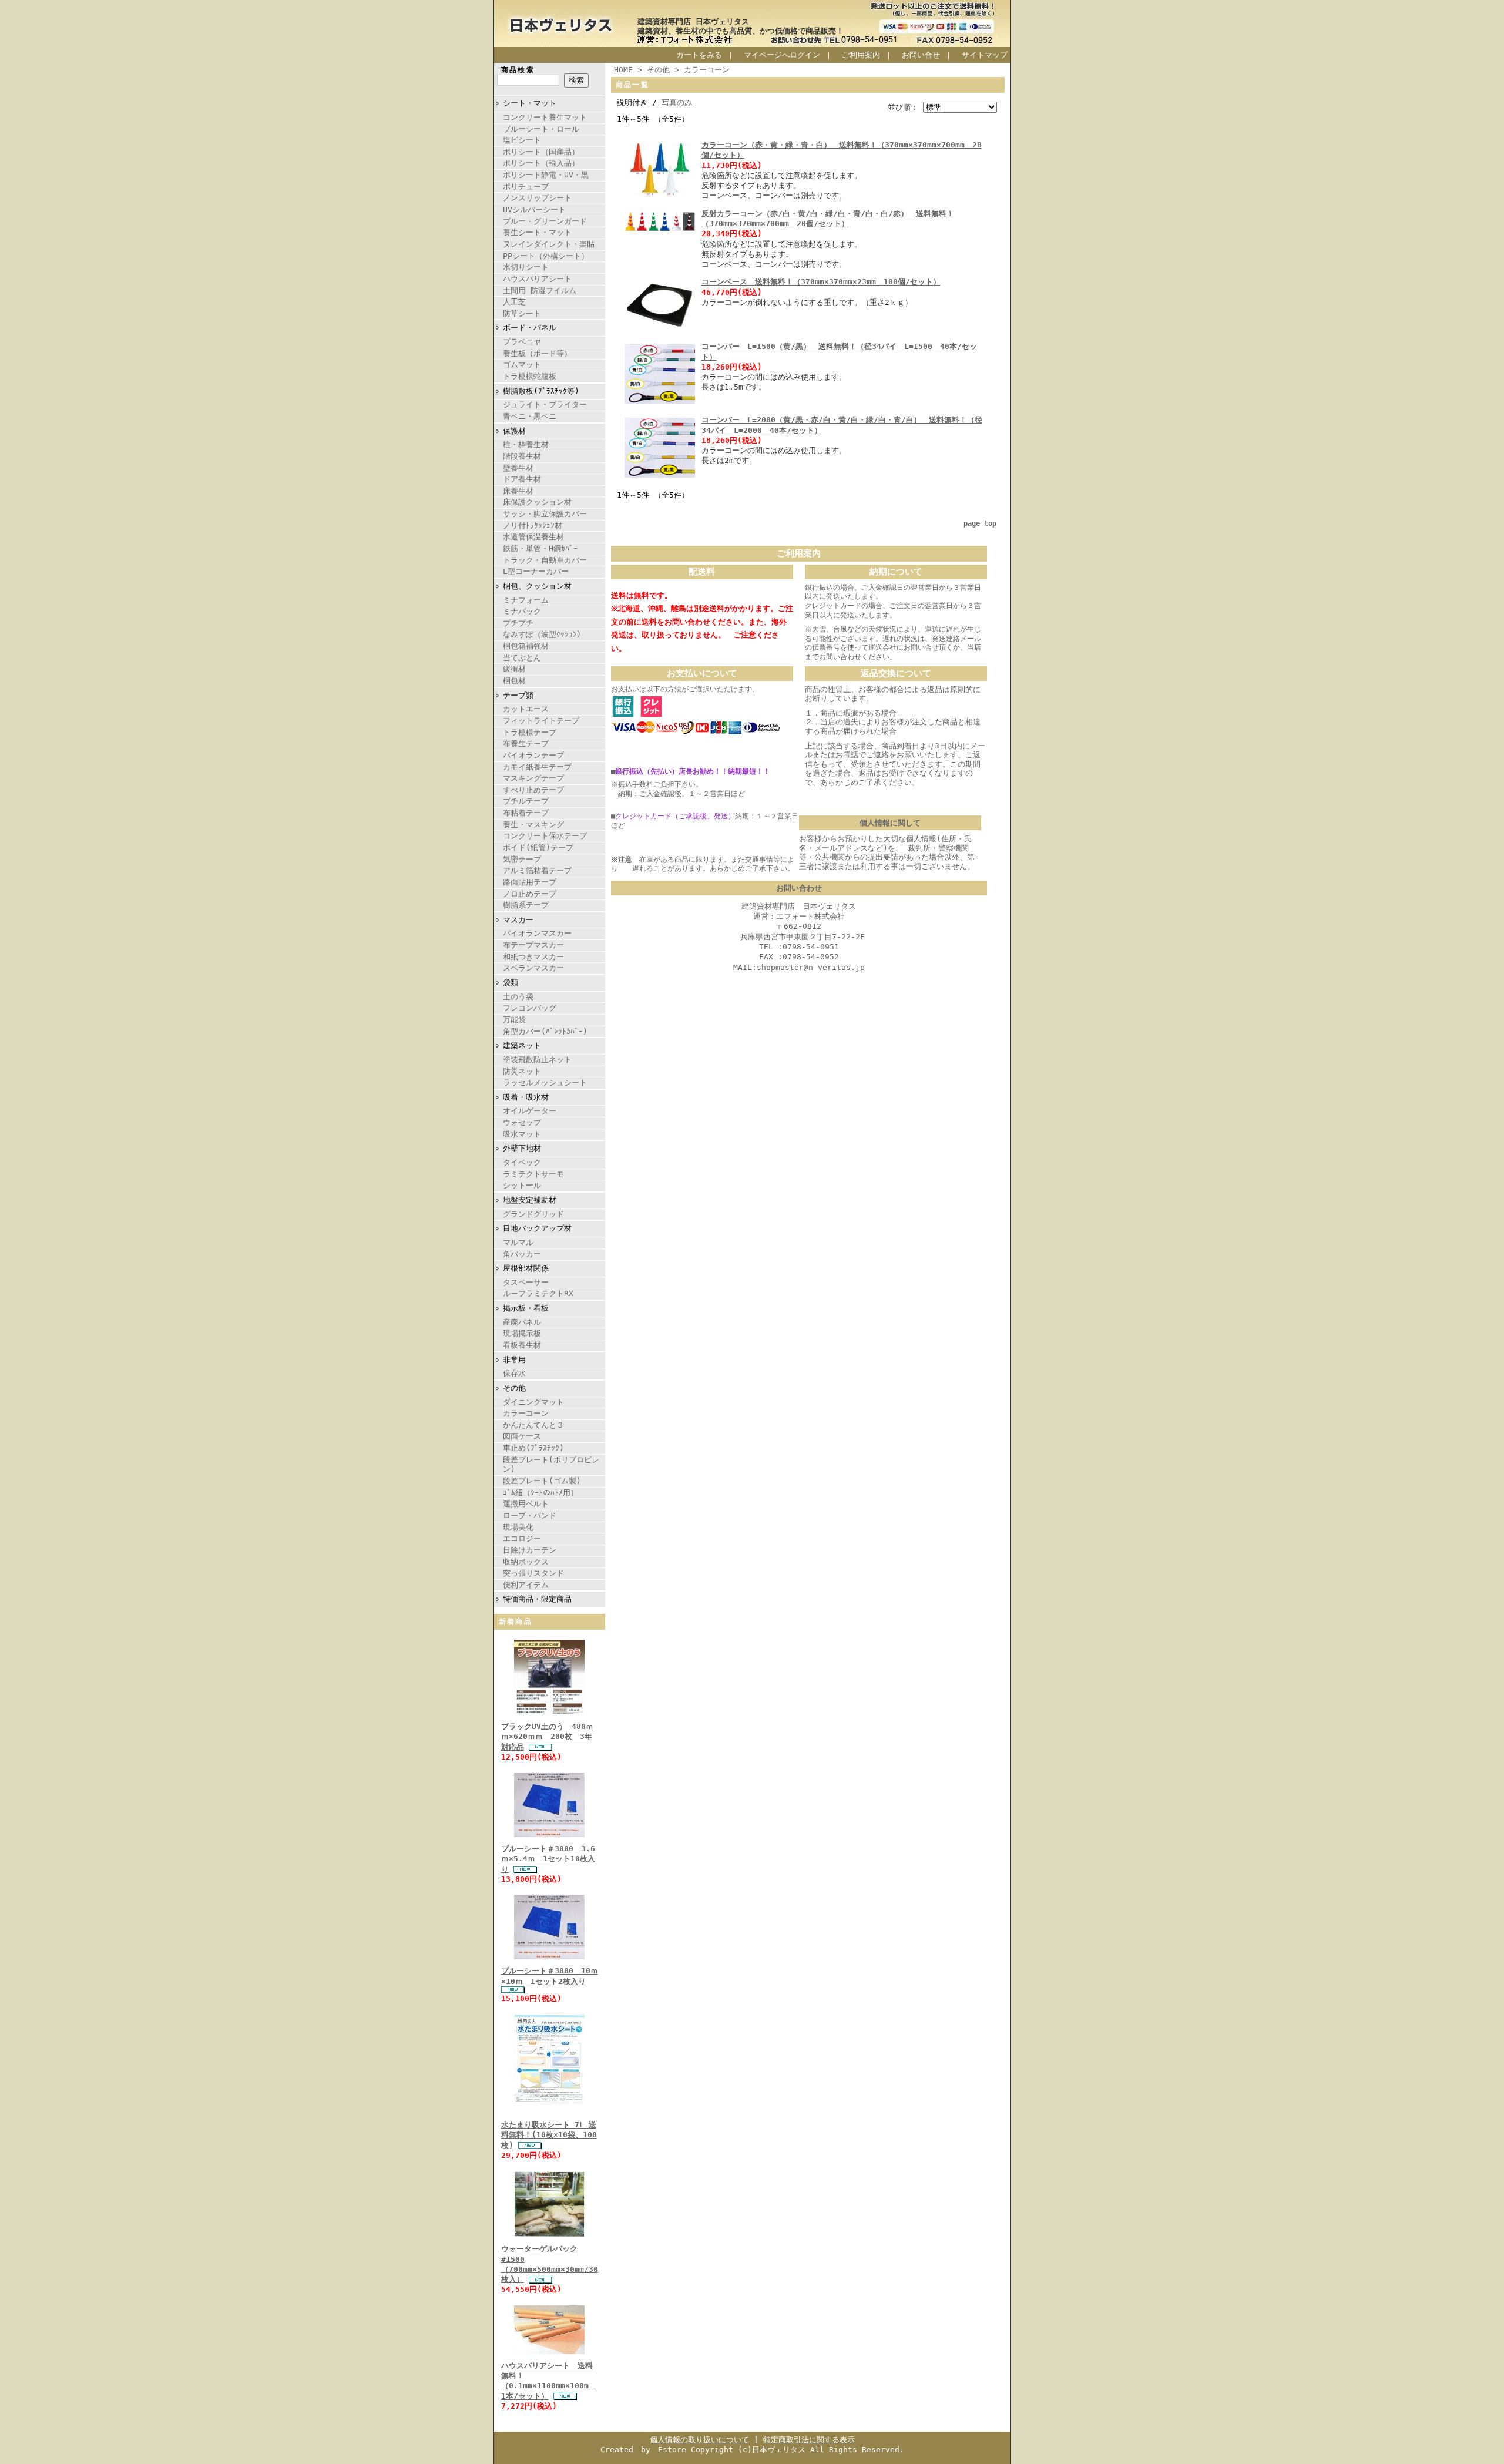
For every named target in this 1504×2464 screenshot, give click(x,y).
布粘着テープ (526, 813)
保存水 (514, 1373)
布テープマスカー (533, 945)
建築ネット (522, 1045)
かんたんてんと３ (533, 1425)
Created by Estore (643, 2450)
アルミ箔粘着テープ (537, 870)
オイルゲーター (530, 1111)
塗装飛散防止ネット (537, 1060)
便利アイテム (526, 1585)
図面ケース (522, 1436)
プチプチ (518, 623)
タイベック (522, 1162)
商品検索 (518, 70)
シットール (522, 1185)
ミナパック (522, 611)
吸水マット (522, 1134)
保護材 (514, 431)
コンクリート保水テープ (545, 836)
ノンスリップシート (537, 198)
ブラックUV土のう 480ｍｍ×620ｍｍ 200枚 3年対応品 (547, 1737)
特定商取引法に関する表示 (809, 2440)
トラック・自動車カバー (545, 560)
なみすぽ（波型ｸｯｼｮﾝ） (544, 634)
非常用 (514, 1360)
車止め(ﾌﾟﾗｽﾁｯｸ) (533, 1448)
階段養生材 (522, 456)
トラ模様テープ (530, 732)
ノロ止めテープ (530, 894)
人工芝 (514, 302)
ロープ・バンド (530, 1515)
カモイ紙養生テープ (537, 767)
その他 (514, 1388)
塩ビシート (522, 140)
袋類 (511, 983)
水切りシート (526, 267)
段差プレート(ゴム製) (542, 1481)
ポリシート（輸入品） (541, 163)
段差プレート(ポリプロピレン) (551, 1465)
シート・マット (530, 103)
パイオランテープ (533, 755)
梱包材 (514, 681)
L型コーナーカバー (536, 571)
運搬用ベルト (526, 1504)
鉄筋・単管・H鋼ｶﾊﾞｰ (540, 548)
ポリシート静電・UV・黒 (546, 175)
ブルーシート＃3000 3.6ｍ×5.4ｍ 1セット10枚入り (548, 1859)
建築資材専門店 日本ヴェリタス (693, 21)
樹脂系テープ (526, 905)
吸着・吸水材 (526, 1097)
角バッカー (522, 1254)
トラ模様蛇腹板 (530, 376)
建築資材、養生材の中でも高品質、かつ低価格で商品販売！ (741, 31)
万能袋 (514, 1020)
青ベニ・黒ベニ (530, 416)
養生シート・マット (537, 232)
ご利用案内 (861, 55)
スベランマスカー (533, 968)
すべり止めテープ (533, 790)
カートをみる (699, 55)
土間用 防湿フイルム (540, 291)
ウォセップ (522, 1122)
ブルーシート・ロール (541, 129)
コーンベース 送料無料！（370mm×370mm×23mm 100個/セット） (821, 282)
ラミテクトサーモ (533, 1174)
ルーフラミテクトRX (538, 1293)
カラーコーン (526, 1413)
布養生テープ (526, 743)
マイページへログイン (782, 55)
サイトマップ (985, 55)
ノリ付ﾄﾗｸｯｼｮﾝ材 (533, 526)
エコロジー (522, 1538)
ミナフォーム (526, 600)
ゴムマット (522, 365)
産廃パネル (522, 1322)
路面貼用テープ (530, 882)
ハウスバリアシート (537, 279)
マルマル (518, 1242)
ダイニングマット (533, 1402)
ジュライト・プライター (545, 404)
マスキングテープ (533, 778)
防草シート (522, 313)
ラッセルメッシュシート (545, 1082)
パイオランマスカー (537, 933)
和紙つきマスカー (533, 957)
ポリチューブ (526, 187)
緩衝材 (514, 669)
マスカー (518, 920)
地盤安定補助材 (530, 1200)
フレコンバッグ (530, 1008)
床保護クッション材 (537, 502)
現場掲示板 (522, 1333)
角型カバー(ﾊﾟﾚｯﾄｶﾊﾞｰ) (545, 1031)
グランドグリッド (533, 1214)
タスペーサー (526, 1282)
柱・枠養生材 (526, 444)
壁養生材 (518, 468)
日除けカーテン (530, 1550)
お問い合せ (921, 55)
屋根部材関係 (526, 1268)
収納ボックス (526, 1562)
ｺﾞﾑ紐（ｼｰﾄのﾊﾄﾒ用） (540, 1493)
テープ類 (518, 695)
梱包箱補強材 (526, 646)
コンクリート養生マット (545, 117)
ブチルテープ (526, 801)
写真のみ (677, 103)
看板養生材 (522, 1345)
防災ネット (522, 1071)
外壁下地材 (522, 1148)
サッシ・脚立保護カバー (545, 514)
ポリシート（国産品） (541, 152)
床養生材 (518, 491)
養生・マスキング (533, 825)
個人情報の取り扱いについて (699, 2440)
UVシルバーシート (534, 209)
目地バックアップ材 (537, 1228)
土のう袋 (518, 997)
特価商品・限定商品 (537, 1599)
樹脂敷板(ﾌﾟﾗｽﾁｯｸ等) (541, 391)
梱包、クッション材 (537, 586)
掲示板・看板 (526, 1308)
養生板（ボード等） (537, 353)
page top (980, 523)
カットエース (526, 709)
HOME (623, 70)
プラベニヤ (522, 342)
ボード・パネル (530, 328)
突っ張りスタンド (533, 1573)
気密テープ (522, 859)
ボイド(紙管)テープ (538, 847)
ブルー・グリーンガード (545, 221)
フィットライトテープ (541, 721)
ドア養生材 (522, 479)
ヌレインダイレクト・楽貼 (549, 244)
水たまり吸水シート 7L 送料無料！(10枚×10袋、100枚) (549, 2135)
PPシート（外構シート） (546, 256)
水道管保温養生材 (533, 537)
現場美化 (518, 1527)
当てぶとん (522, 658)
